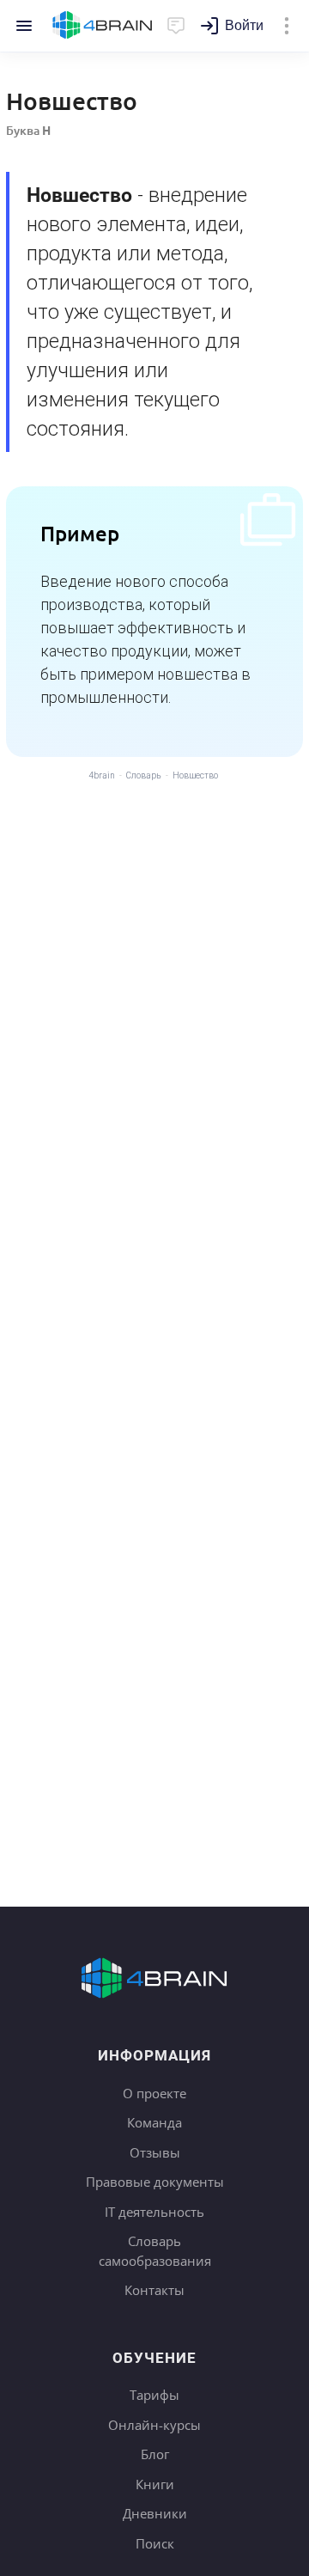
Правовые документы (155, 2182)
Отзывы (155, 2152)
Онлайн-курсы (154, 2425)
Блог (155, 2454)
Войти (244, 25)
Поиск (155, 2543)
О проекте (154, 2093)
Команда (154, 2122)
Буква (28, 130)
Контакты (154, 2290)
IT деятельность (154, 2212)
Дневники (155, 2513)
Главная (103, 26)
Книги (155, 2484)
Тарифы (154, 2395)
